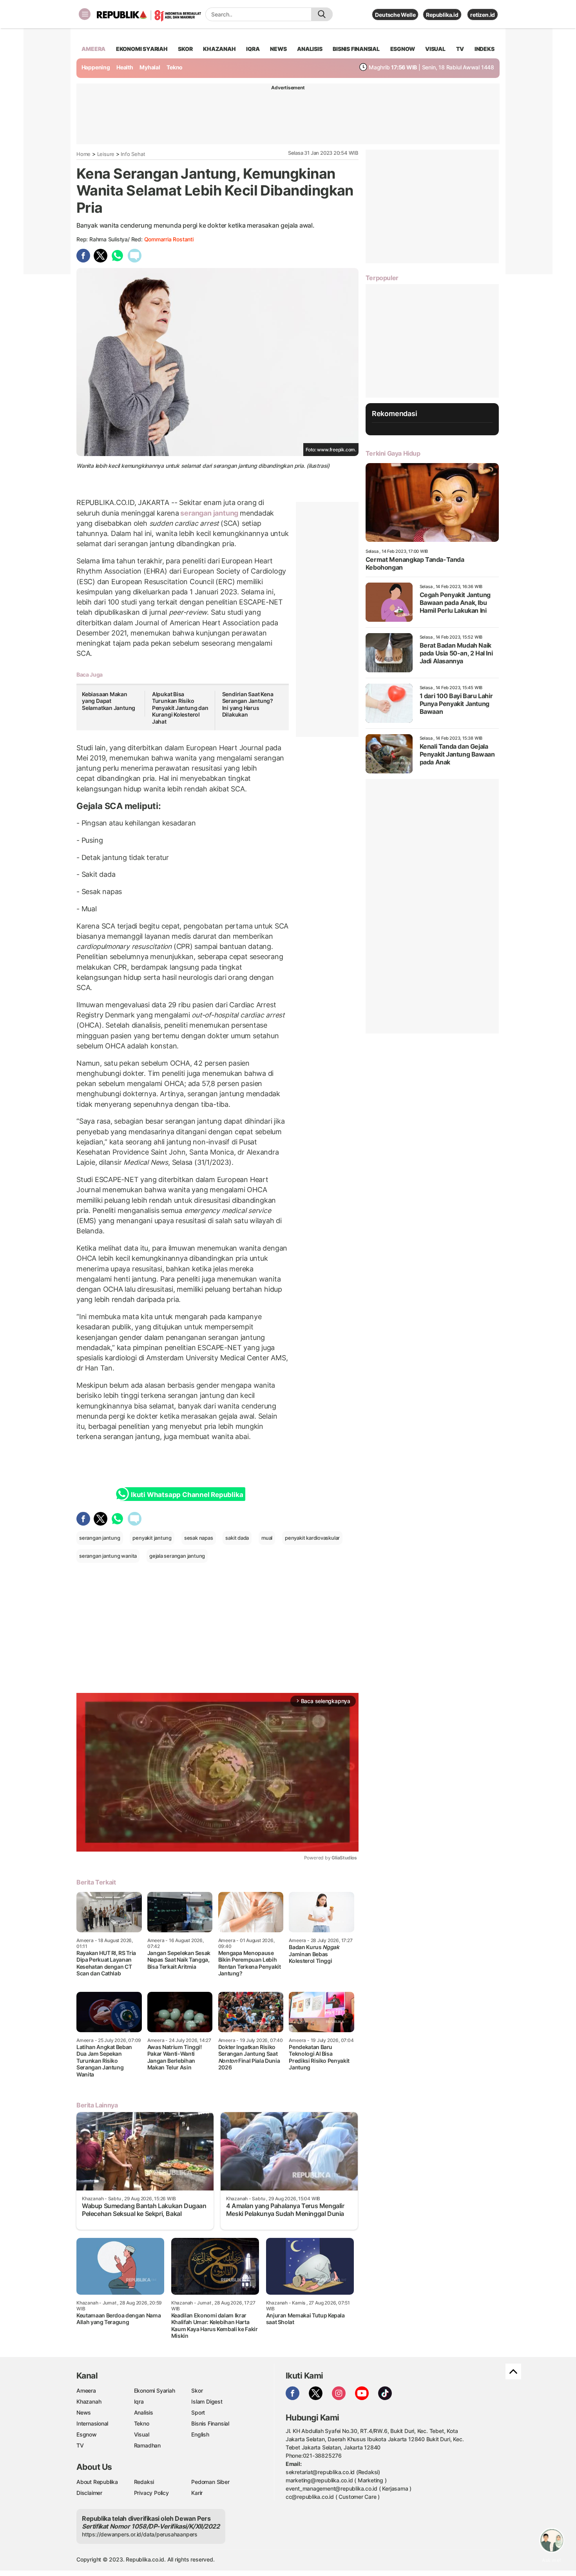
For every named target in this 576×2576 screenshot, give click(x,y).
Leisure (106, 154)
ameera (93, 49)
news (278, 49)
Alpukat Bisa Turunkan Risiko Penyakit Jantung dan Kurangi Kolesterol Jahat (180, 708)
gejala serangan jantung (177, 1556)
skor (185, 49)
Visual (142, 2434)
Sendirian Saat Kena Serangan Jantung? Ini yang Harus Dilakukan (248, 704)
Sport (198, 2412)
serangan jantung (209, 513)
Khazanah (89, 2401)
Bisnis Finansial (356, 49)
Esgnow (87, 2434)
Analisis (144, 2412)
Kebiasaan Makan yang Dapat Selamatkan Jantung (109, 701)
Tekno (175, 67)
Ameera (86, 2390)
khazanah (219, 49)
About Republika (97, 2482)
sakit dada (237, 1538)
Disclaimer (89, 2493)
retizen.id (483, 15)
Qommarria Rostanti (169, 239)
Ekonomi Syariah (142, 49)
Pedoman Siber (210, 2482)
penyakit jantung (152, 1538)
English (200, 2434)
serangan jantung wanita (108, 1556)
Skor (197, 2390)
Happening (96, 67)
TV (460, 49)
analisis (310, 49)
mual (267, 1538)
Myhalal (150, 67)
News (84, 2412)
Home (83, 154)
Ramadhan (147, 2445)
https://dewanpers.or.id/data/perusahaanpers (140, 2534)
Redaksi (144, 2482)
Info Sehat (133, 154)
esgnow (403, 49)
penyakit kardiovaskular (312, 1538)
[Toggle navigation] (85, 14)
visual (435, 49)
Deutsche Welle (395, 15)
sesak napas (199, 1538)
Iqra (139, 2401)
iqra (253, 49)
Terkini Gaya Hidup (393, 453)
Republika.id (442, 15)
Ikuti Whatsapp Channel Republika (187, 1495)
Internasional (92, 2423)
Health (125, 67)
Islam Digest (207, 2401)
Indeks (485, 49)
